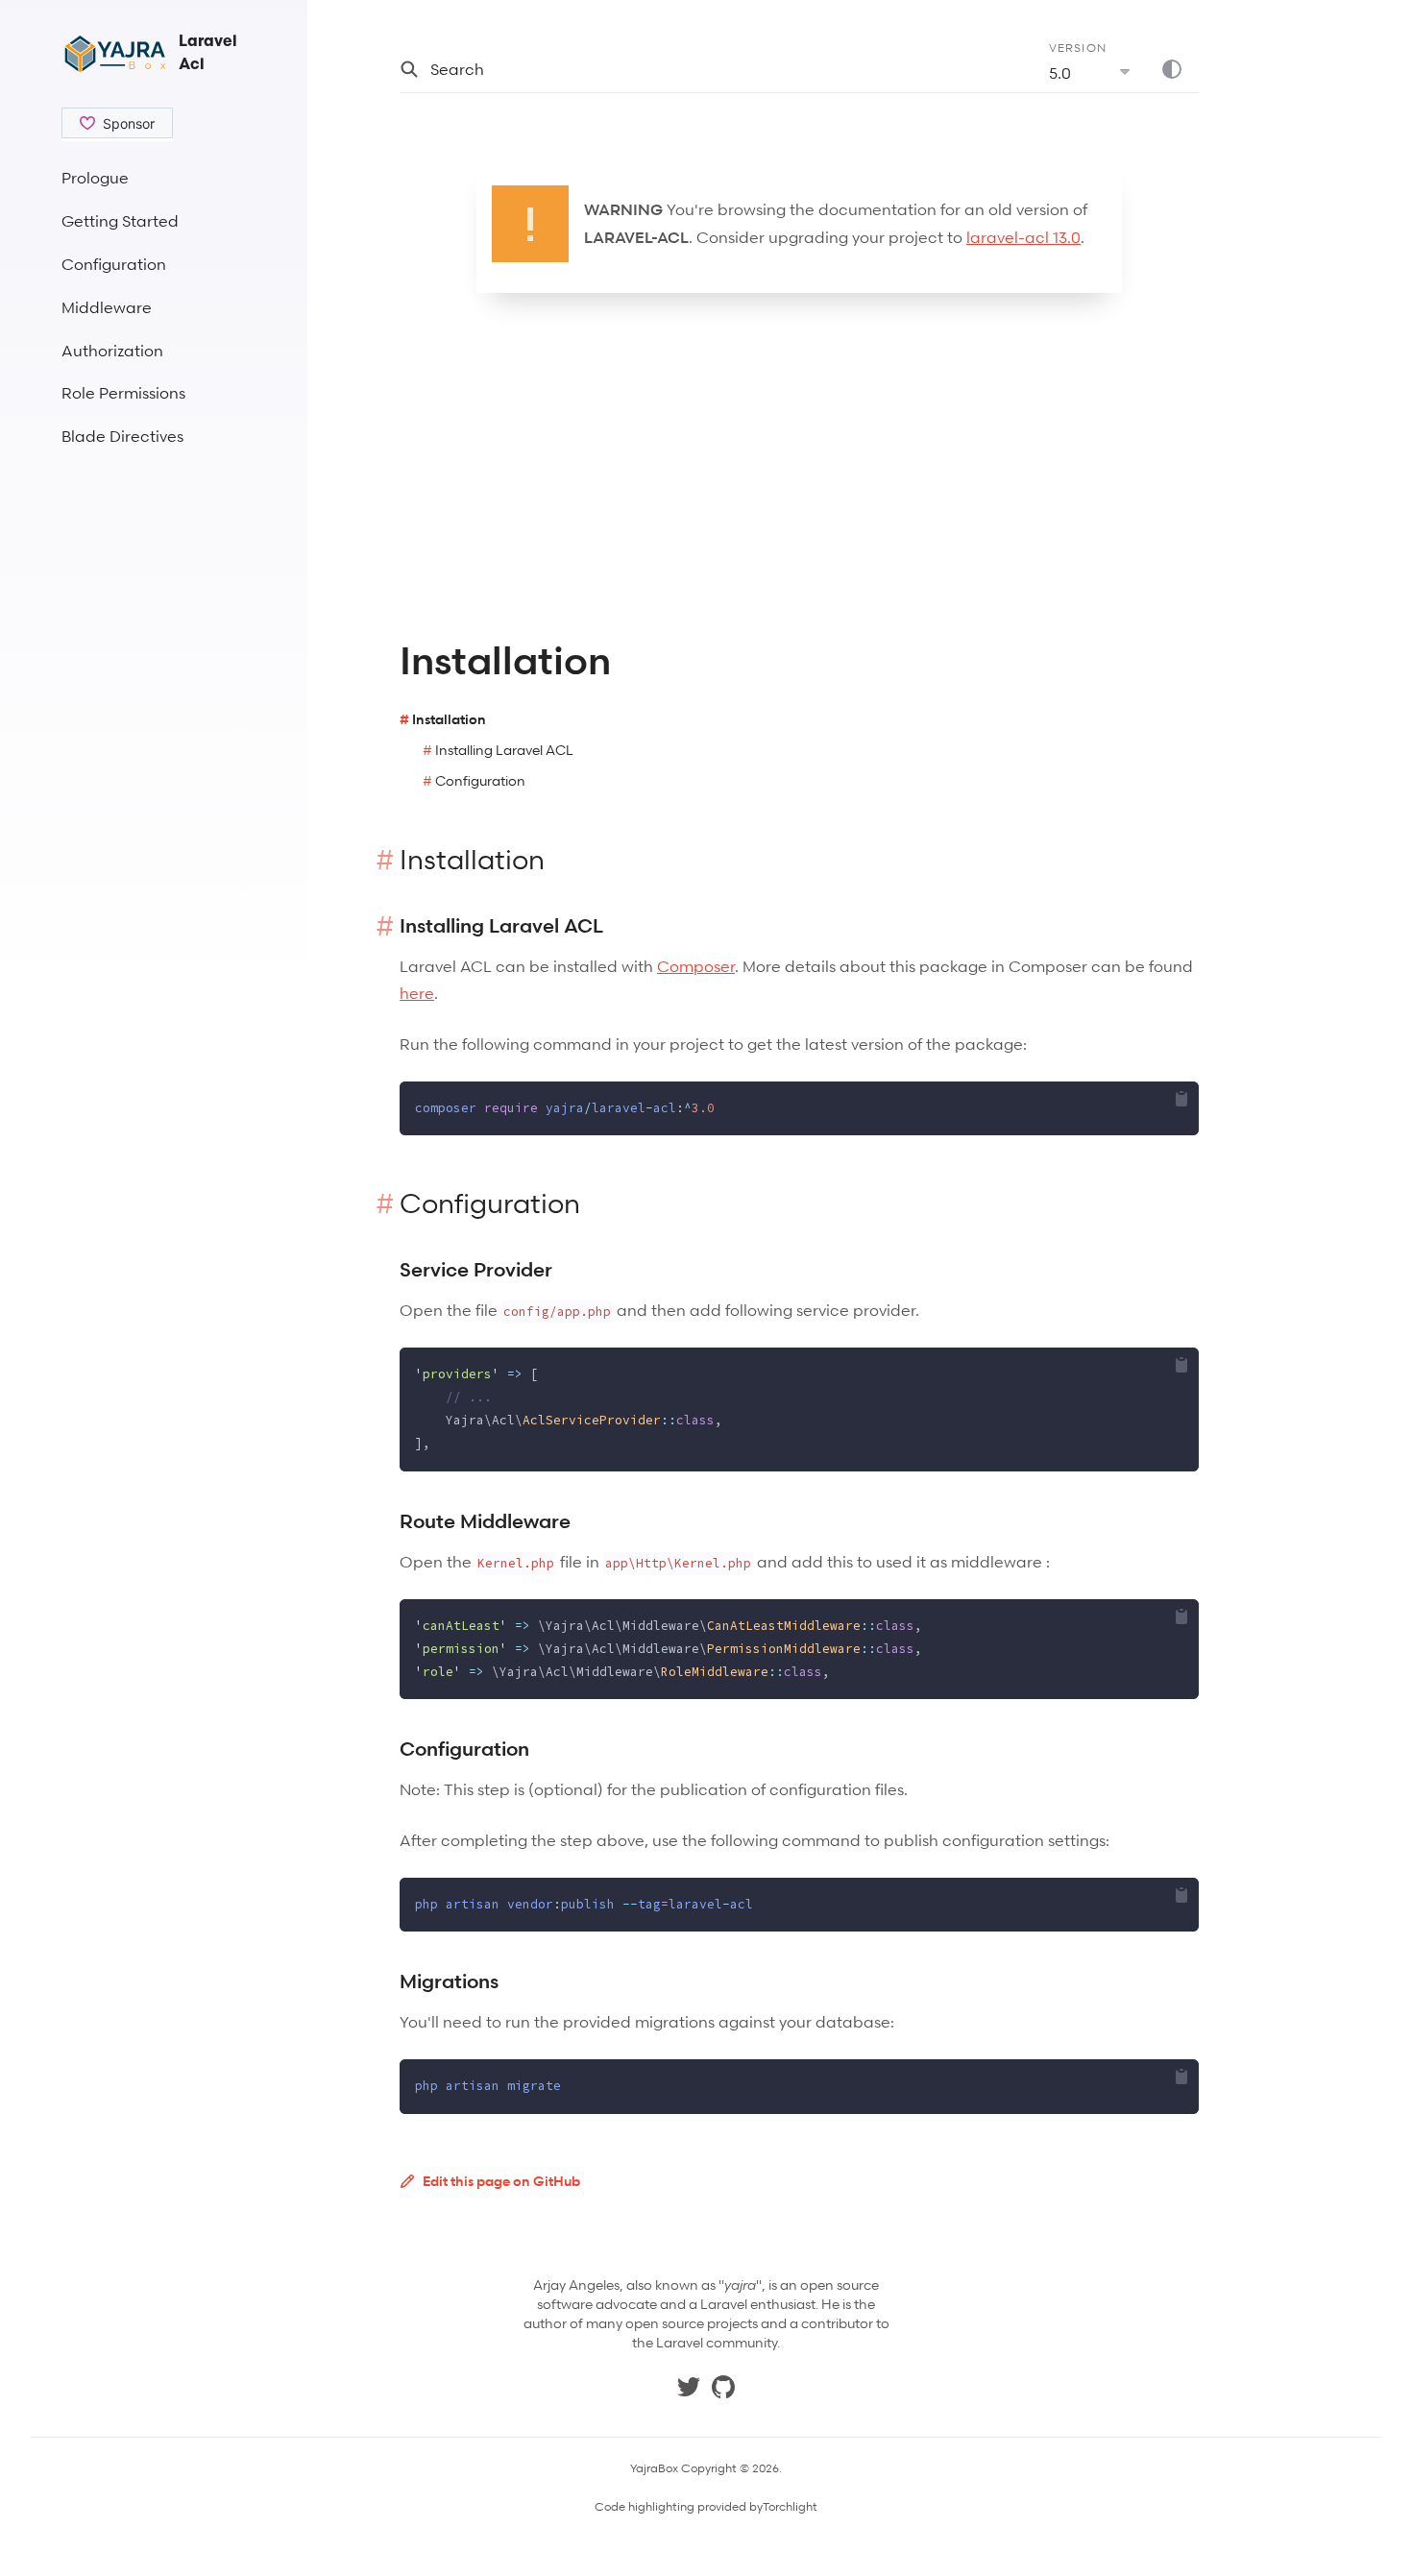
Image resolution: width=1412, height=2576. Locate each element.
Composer (696, 966)
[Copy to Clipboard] (1181, 1099)
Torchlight (790, 2507)
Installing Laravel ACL (504, 750)
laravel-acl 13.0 (1023, 237)
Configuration (480, 780)
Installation (449, 719)
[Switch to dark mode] (1180, 69)
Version (1078, 48)
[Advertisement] (154, 745)
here (417, 993)
